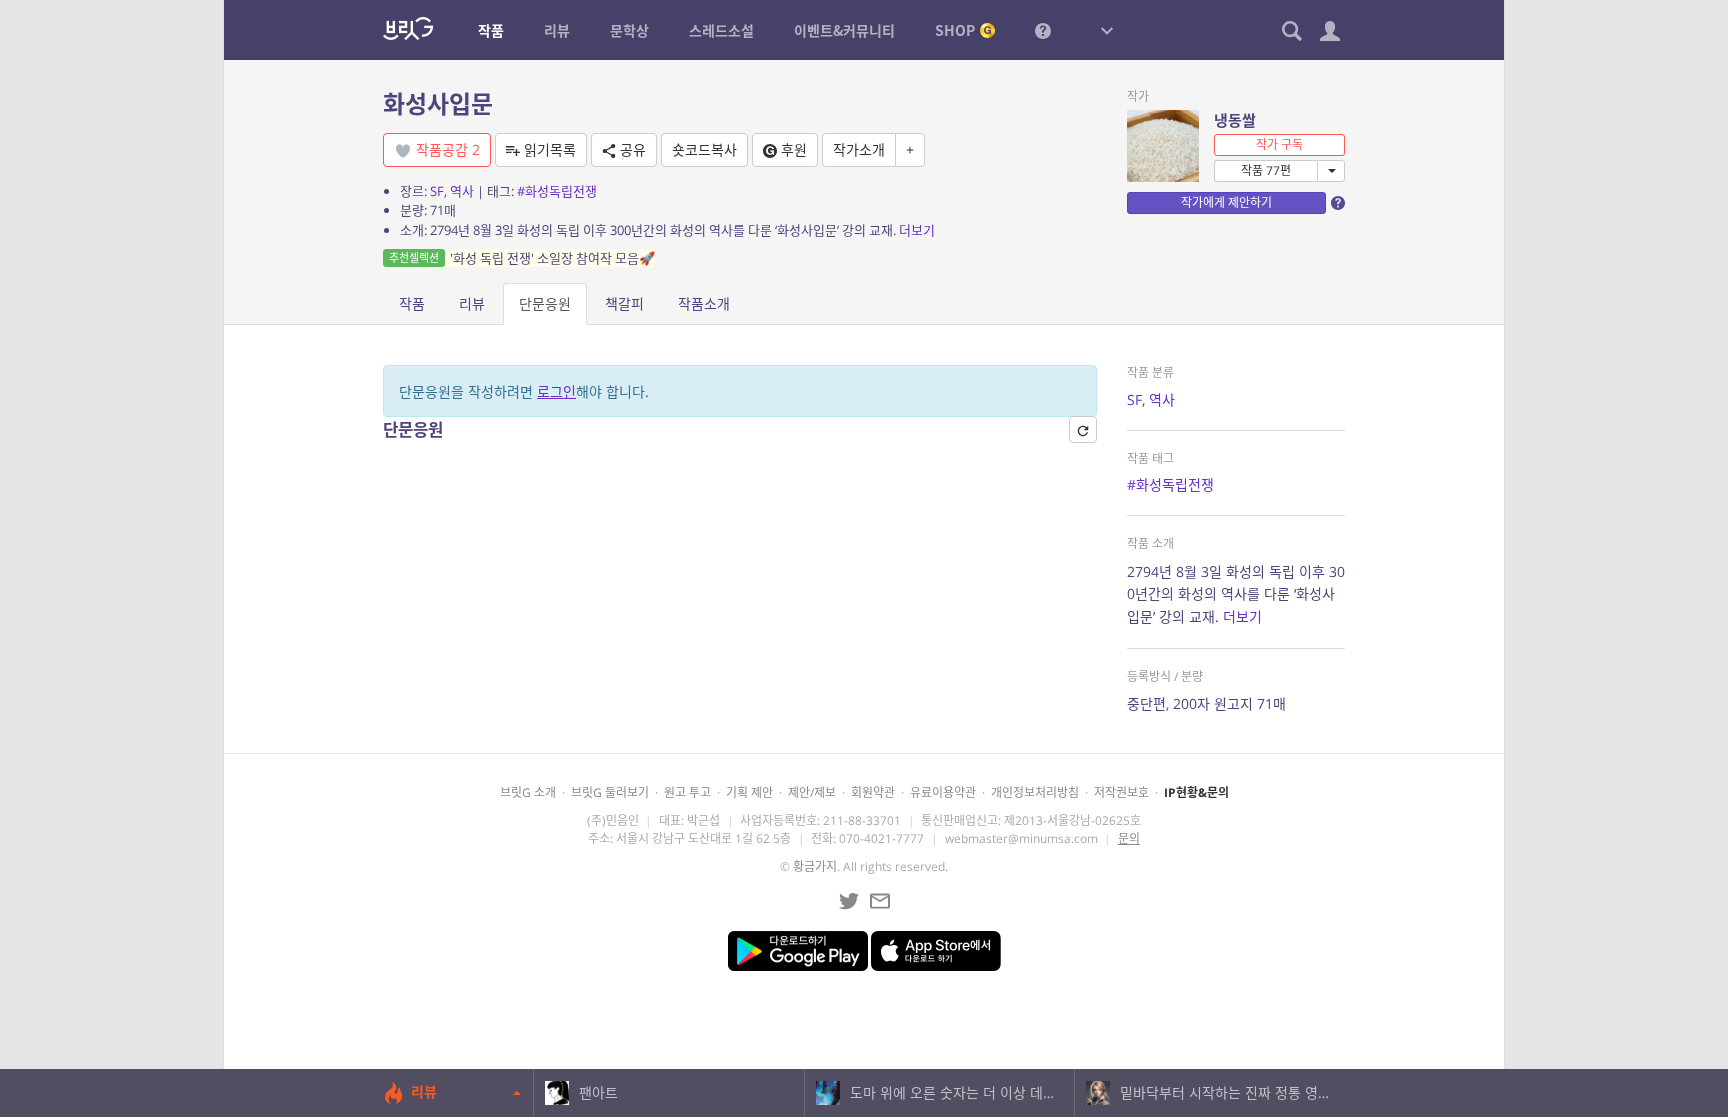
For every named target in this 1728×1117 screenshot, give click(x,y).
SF (437, 191)
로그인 (556, 391)
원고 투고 (687, 792)
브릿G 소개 (528, 792)
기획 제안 (749, 792)
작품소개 (704, 303)
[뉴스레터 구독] (880, 901)
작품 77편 (1266, 170)
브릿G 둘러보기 (610, 792)
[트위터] (849, 901)
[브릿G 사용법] (1043, 30)
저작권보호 (1121, 792)
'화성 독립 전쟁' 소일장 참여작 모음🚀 (522, 258)
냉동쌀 (1235, 120)
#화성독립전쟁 (557, 191)
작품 (412, 303)
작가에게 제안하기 (1226, 202)
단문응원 (545, 303)
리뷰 (472, 303)
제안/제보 (812, 792)
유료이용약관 (943, 792)
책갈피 (624, 303)
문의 (1129, 838)
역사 (462, 191)
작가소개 (859, 149)
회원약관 (873, 792)
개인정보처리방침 (1035, 792)
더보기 (917, 230)
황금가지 (815, 866)
